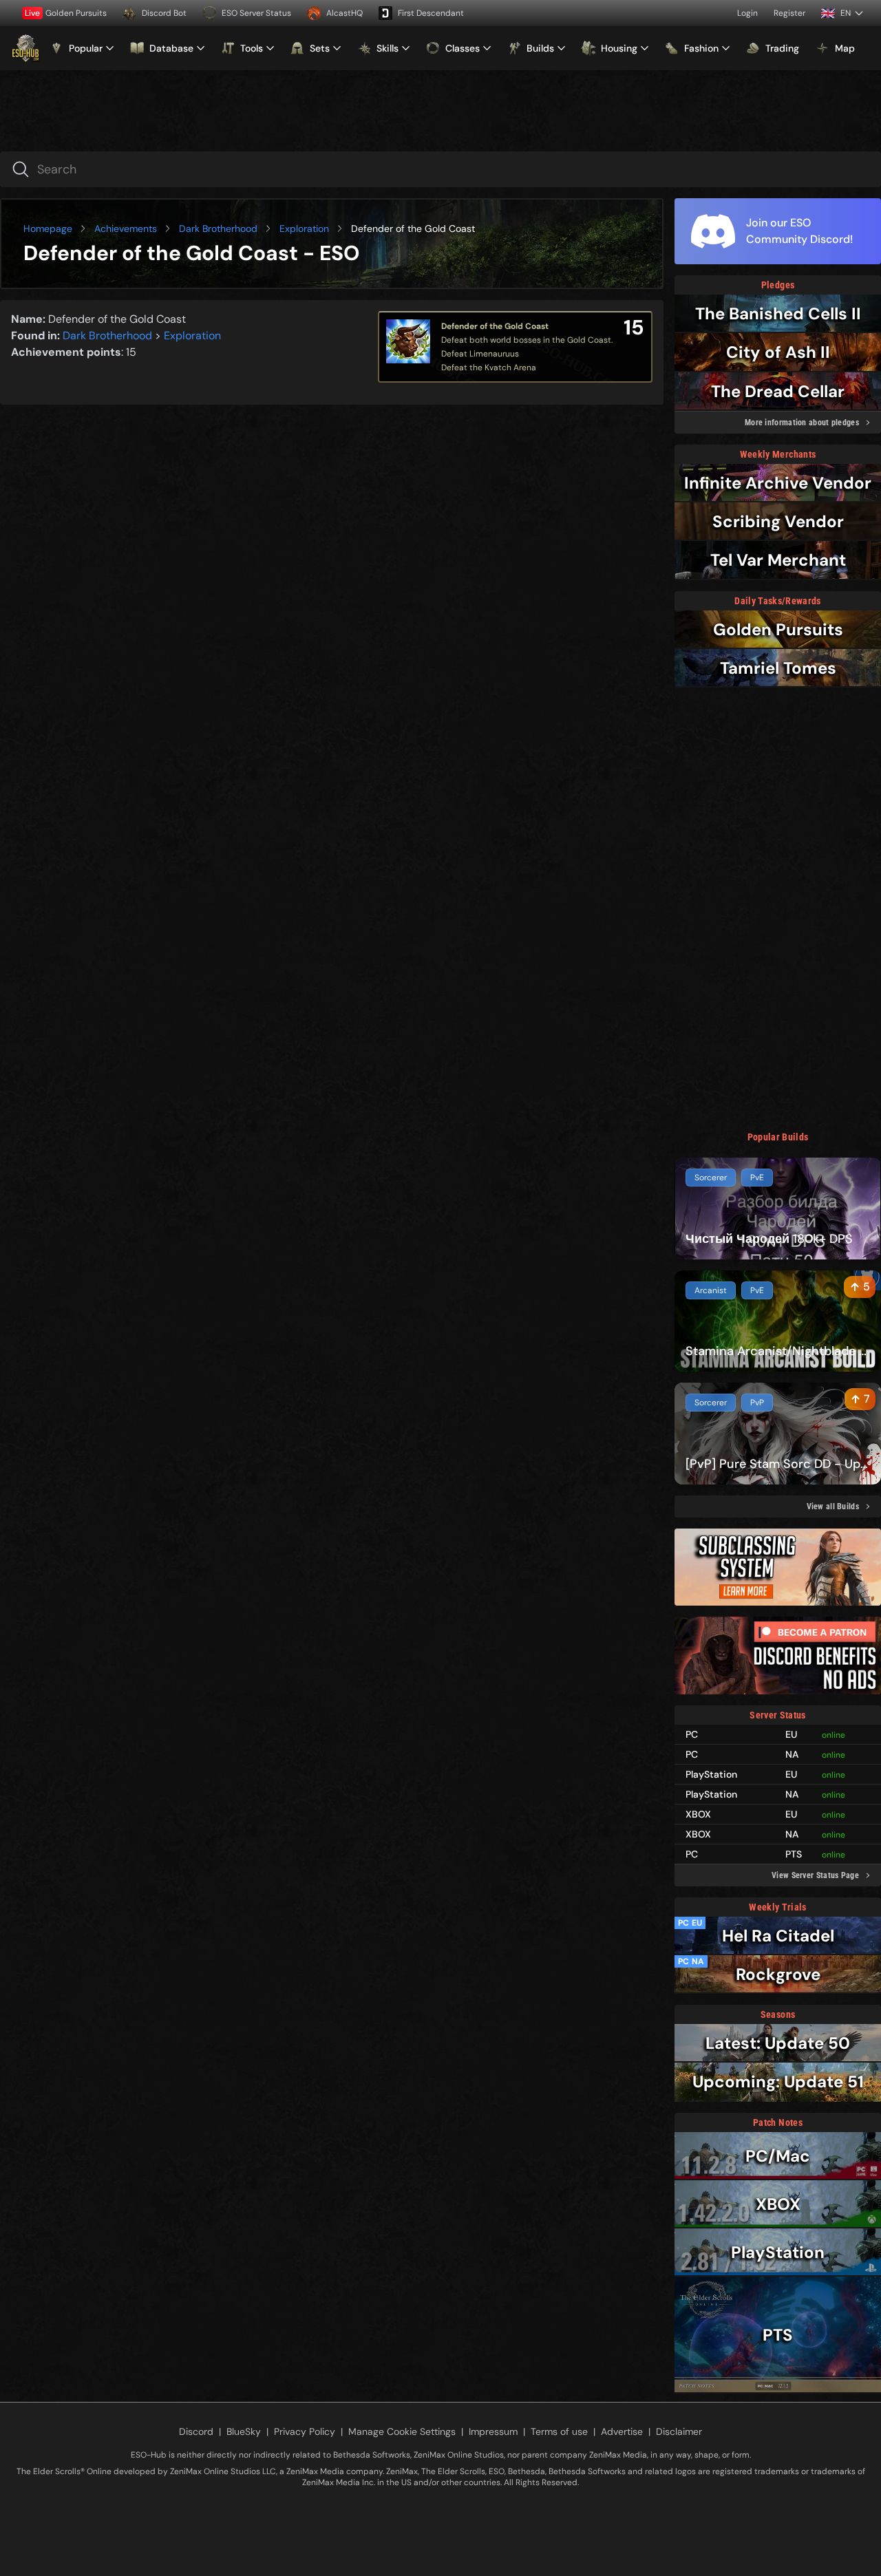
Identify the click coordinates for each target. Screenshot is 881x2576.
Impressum (493, 2431)
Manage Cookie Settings (402, 2431)
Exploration (304, 228)
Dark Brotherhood (218, 228)
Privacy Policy (305, 2431)
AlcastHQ (344, 13)
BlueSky (244, 2431)
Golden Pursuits (66, 13)
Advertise (622, 2431)
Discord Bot (164, 13)
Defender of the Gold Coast (495, 326)
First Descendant (431, 13)
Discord (196, 2431)
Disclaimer (679, 2431)
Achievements (126, 228)
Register (789, 13)
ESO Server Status (256, 13)
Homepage (48, 228)
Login (747, 13)
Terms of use (559, 2431)
